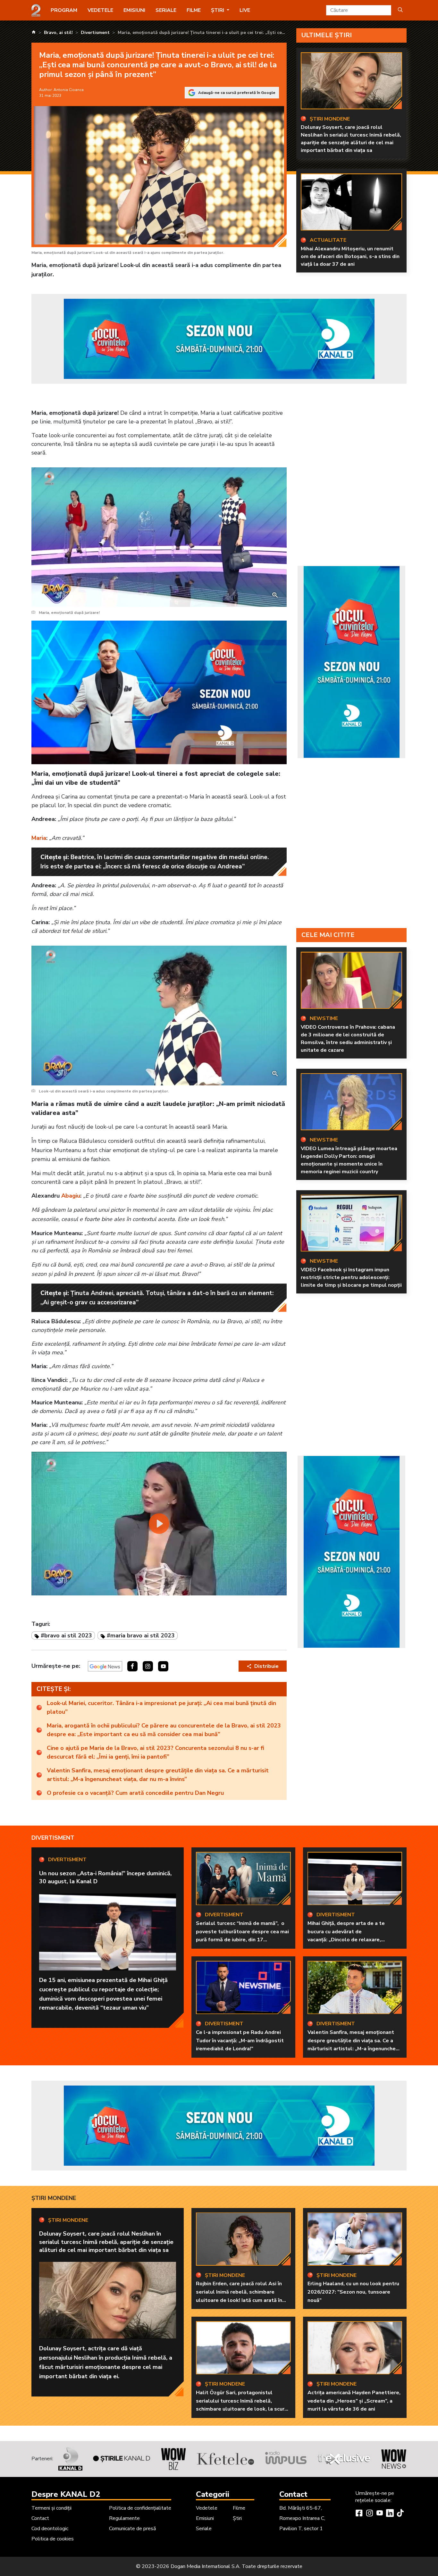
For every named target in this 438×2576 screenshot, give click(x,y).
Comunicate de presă (132, 2529)
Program (64, 10)
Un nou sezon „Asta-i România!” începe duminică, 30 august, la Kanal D (105, 1877)
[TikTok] (400, 2514)
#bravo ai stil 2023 (66, 1635)
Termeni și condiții (51, 2508)
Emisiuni (134, 10)
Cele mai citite (328, 935)
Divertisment (53, 1838)
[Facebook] (359, 2514)
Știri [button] (218, 10)
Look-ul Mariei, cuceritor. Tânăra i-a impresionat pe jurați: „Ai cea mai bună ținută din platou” (161, 1707)
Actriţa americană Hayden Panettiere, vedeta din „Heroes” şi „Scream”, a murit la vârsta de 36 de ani (354, 2401)
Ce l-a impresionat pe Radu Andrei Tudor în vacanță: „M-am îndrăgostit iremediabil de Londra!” (240, 2041)
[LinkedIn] (390, 2514)
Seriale (166, 10)
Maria (39, 838)
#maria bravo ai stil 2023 (141, 1635)
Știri (237, 2518)
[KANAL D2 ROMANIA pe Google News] (105, 1666)
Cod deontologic (50, 2529)
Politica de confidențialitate (140, 2508)
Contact (40, 2518)
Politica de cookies (53, 2539)
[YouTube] (380, 2514)
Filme (194, 10)
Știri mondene (54, 2198)
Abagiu (71, 1196)
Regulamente (124, 2518)
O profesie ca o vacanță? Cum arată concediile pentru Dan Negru (135, 1793)
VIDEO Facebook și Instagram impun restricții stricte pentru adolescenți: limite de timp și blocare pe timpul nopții (351, 1277)
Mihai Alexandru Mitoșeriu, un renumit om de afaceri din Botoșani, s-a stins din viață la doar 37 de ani (350, 256)
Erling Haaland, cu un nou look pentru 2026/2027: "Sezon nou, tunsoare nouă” (353, 2292)
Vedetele (100, 10)
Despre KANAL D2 (66, 2494)
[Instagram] (369, 2514)
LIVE (245, 10)
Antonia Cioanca (69, 90)
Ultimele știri (327, 35)
